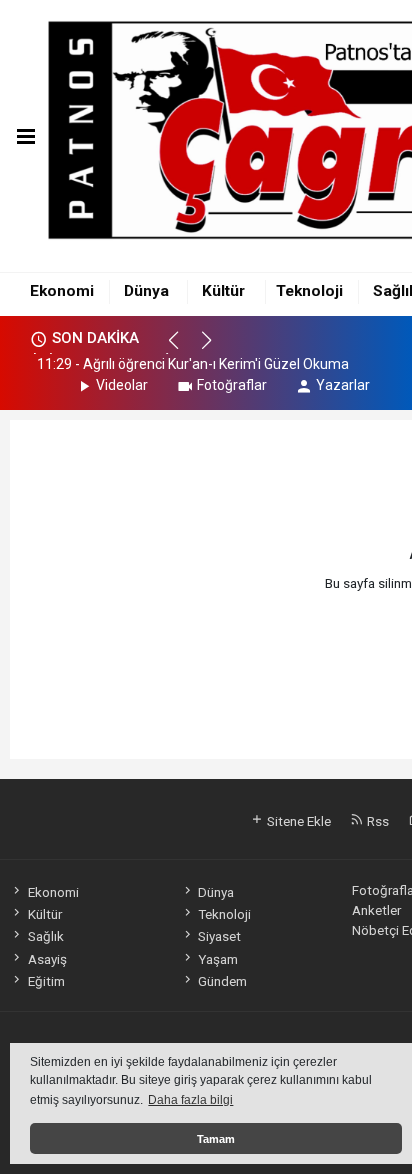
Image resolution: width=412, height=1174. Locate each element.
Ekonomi (62, 291)
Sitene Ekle (297, 821)
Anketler (376, 910)
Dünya (146, 291)
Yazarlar (343, 385)
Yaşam (218, 959)
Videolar (122, 385)
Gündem (222, 981)
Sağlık (45, 936)
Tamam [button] (216, 1139)
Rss (376, 821)
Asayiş (47, 959)
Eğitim (46, 981)
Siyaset (219, 936)
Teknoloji (309, 291)
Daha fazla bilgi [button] (190, 1100)
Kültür (223, 291)
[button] (182, 349)
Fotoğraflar (232, 385)
